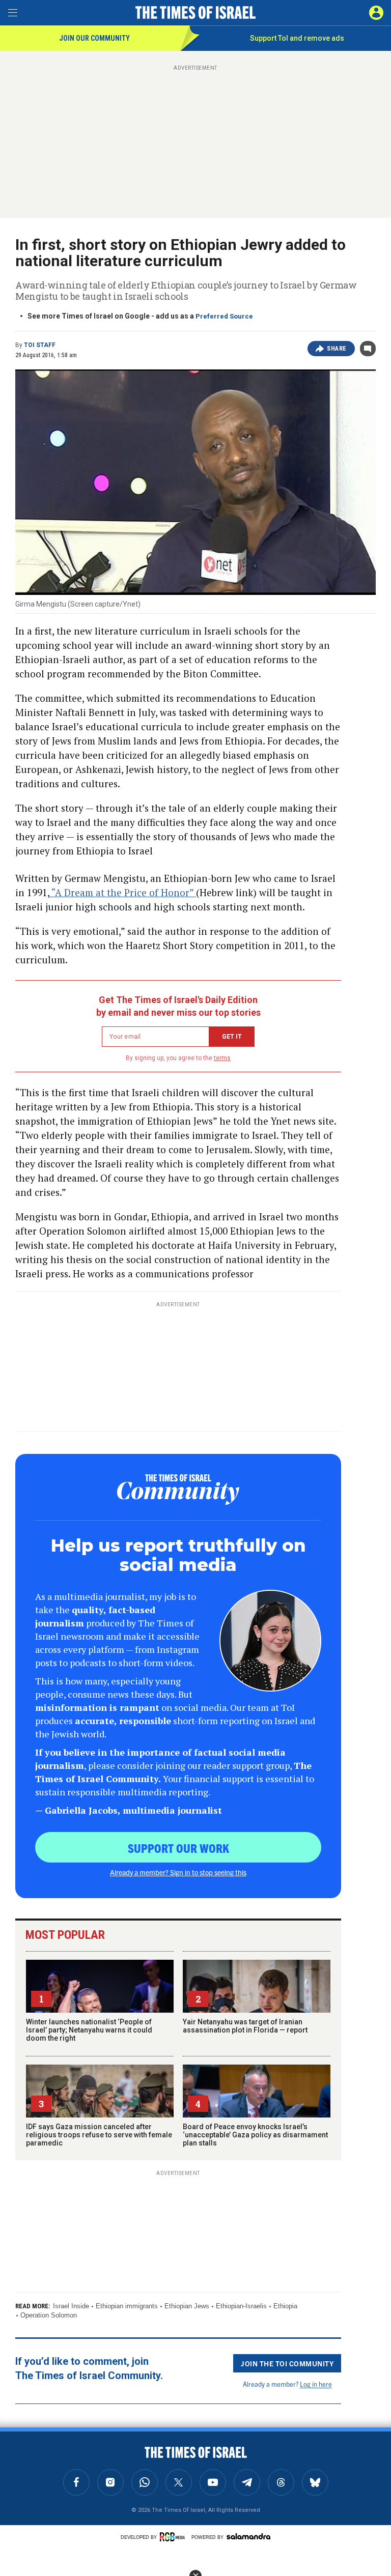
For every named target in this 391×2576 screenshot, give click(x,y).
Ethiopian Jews (187, 2306)
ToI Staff (40, 345)
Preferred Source (224, 316)
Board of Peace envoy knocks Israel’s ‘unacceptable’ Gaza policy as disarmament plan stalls (255, 2135)
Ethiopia (285, 2306)
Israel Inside (71, 2306)
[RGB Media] (174, 2537)
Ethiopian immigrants (127, 2306)
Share (337, 349)
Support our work (178, 1848)
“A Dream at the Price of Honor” (123, 892)
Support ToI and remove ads (297, 38)
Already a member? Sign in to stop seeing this (178, 1872)
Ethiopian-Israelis (241, 2306)
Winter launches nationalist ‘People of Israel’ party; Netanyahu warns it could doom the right (89, 2030)
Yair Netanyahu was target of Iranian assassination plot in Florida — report (245, 2026)
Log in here (316, 2384)
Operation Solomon (49, 2315)
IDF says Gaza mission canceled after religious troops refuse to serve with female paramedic (99, 2135)
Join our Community (94, 38)
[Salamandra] (248, 2536)
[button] (376, 13)
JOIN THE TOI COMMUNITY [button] (287, 2363)
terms (222, 1058)
